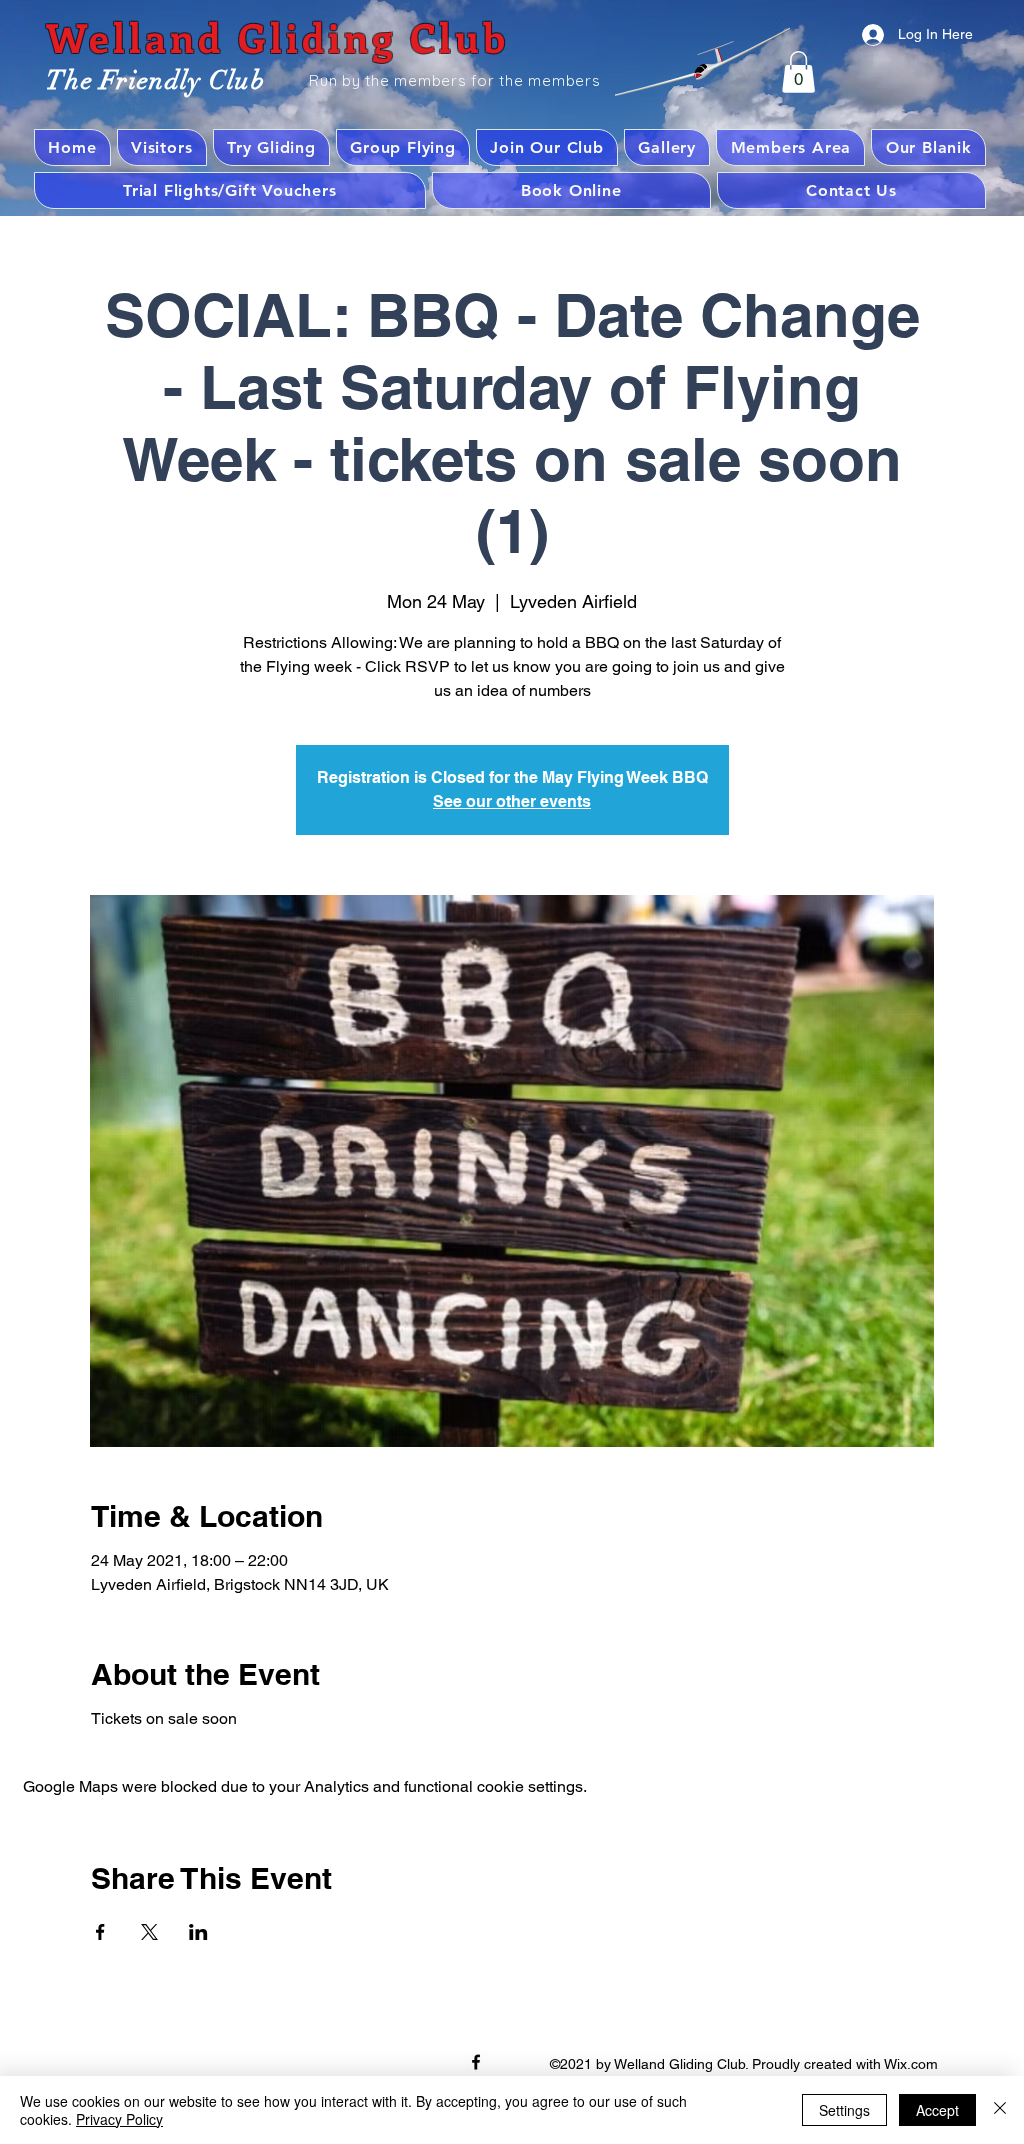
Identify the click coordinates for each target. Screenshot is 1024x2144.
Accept (937, 2110)
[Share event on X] (149, 1932)
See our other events (512, 801)
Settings (844, 2110)
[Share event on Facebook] (100, 1932)
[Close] (1000, 2110)
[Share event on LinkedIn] (198, 1932)
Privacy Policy (119, 2119)
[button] (798, 72)
